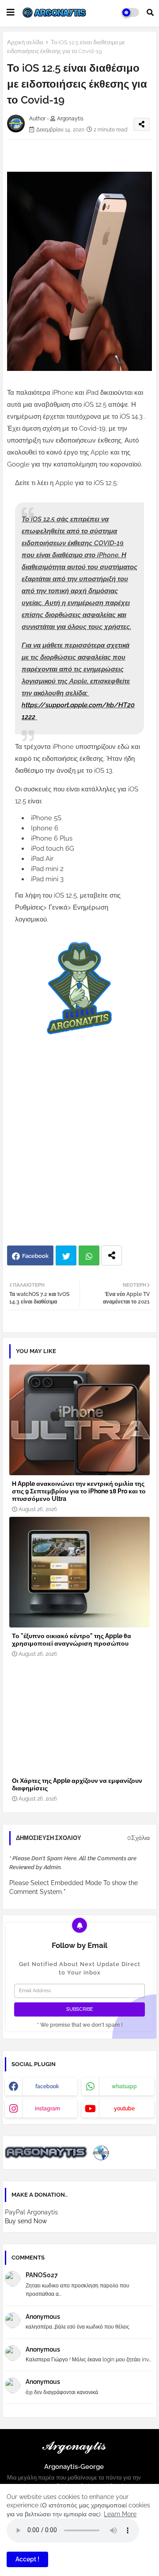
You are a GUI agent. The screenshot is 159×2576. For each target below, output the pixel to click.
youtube (124, 2109)
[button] (150, 12)
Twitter (66, 1255)
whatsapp (124, 2086)
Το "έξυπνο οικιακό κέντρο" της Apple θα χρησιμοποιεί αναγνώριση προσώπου (72, 1640)
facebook (47, 2086)
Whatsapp (89, 1255)
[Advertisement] (79, 1157)
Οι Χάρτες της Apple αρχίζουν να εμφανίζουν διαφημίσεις (77, 1784)
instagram (47, 2109)
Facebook (35, 1256)
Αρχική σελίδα (25, 42)
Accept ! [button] (27, 2559)
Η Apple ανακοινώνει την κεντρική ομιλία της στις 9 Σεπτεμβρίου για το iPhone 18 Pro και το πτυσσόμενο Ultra (79, 1491)
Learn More (120, 2514)
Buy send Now (26, 2221)
